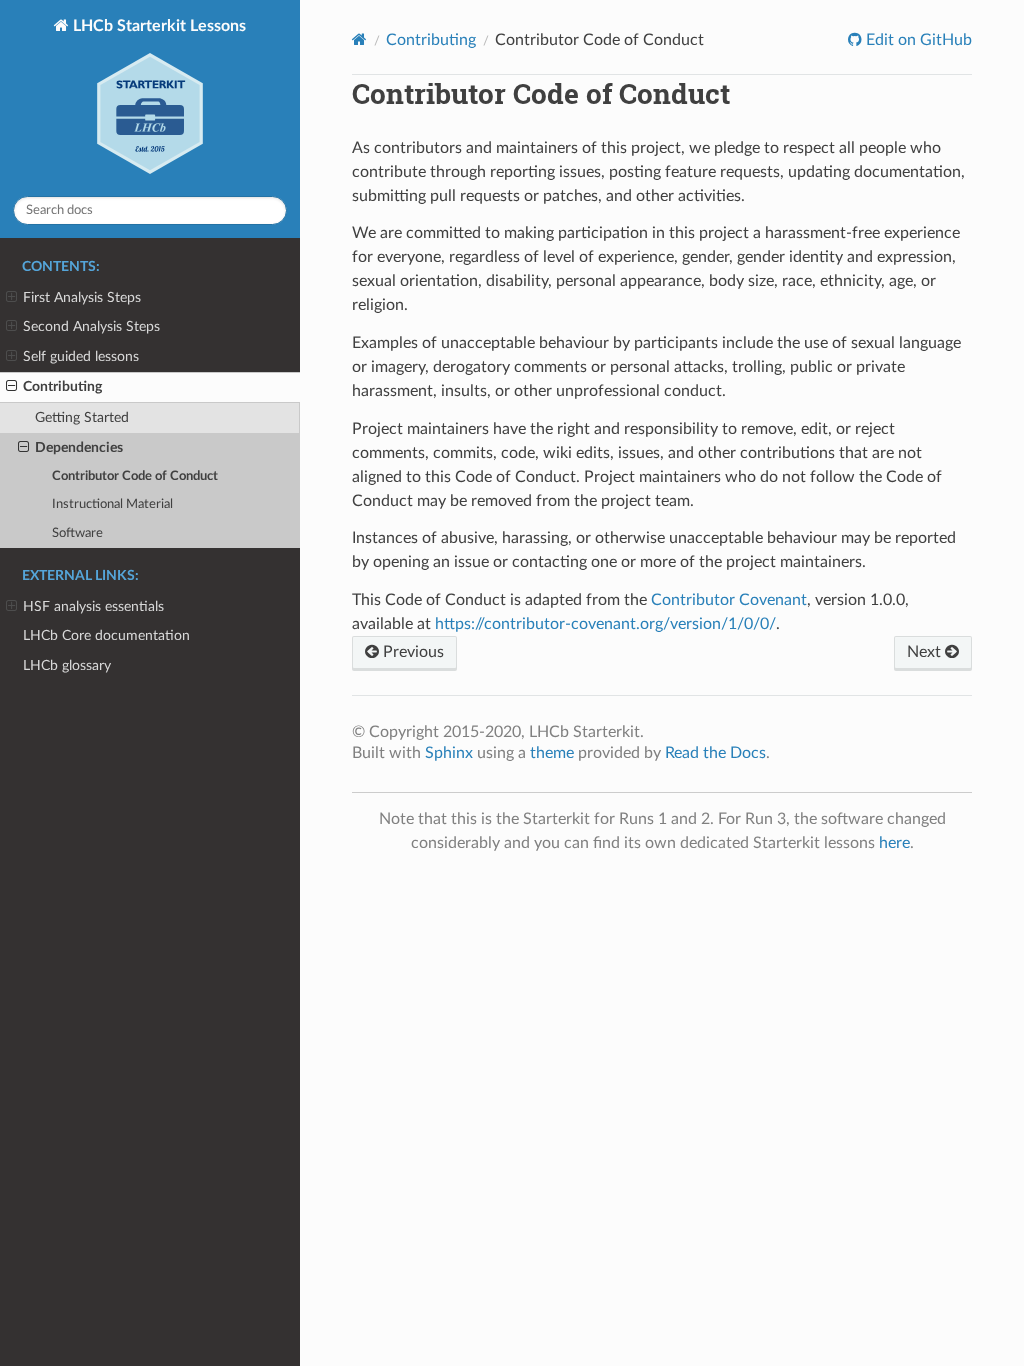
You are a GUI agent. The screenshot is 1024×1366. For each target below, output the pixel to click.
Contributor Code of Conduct (135, 476)
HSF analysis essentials (93, 606)
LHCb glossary (67, 665)
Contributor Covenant (729, 600)
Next (926, 652)
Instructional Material (112, 504)
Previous (411, 652)
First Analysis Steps (82, 297)
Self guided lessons (81, 356)
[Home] (359, 39)
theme (552, 753)
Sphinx (449, 753)
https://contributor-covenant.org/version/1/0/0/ (605, 624)
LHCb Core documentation (106, 635)
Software (77, 533)
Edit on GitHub (917, 40)
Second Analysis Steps (91, 326)
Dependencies (79, 447)
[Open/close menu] (11, 298)
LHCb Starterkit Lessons (157, 26)
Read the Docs (715, 753)
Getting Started (82, 417)
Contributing (62, 386)
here (894, 843)
